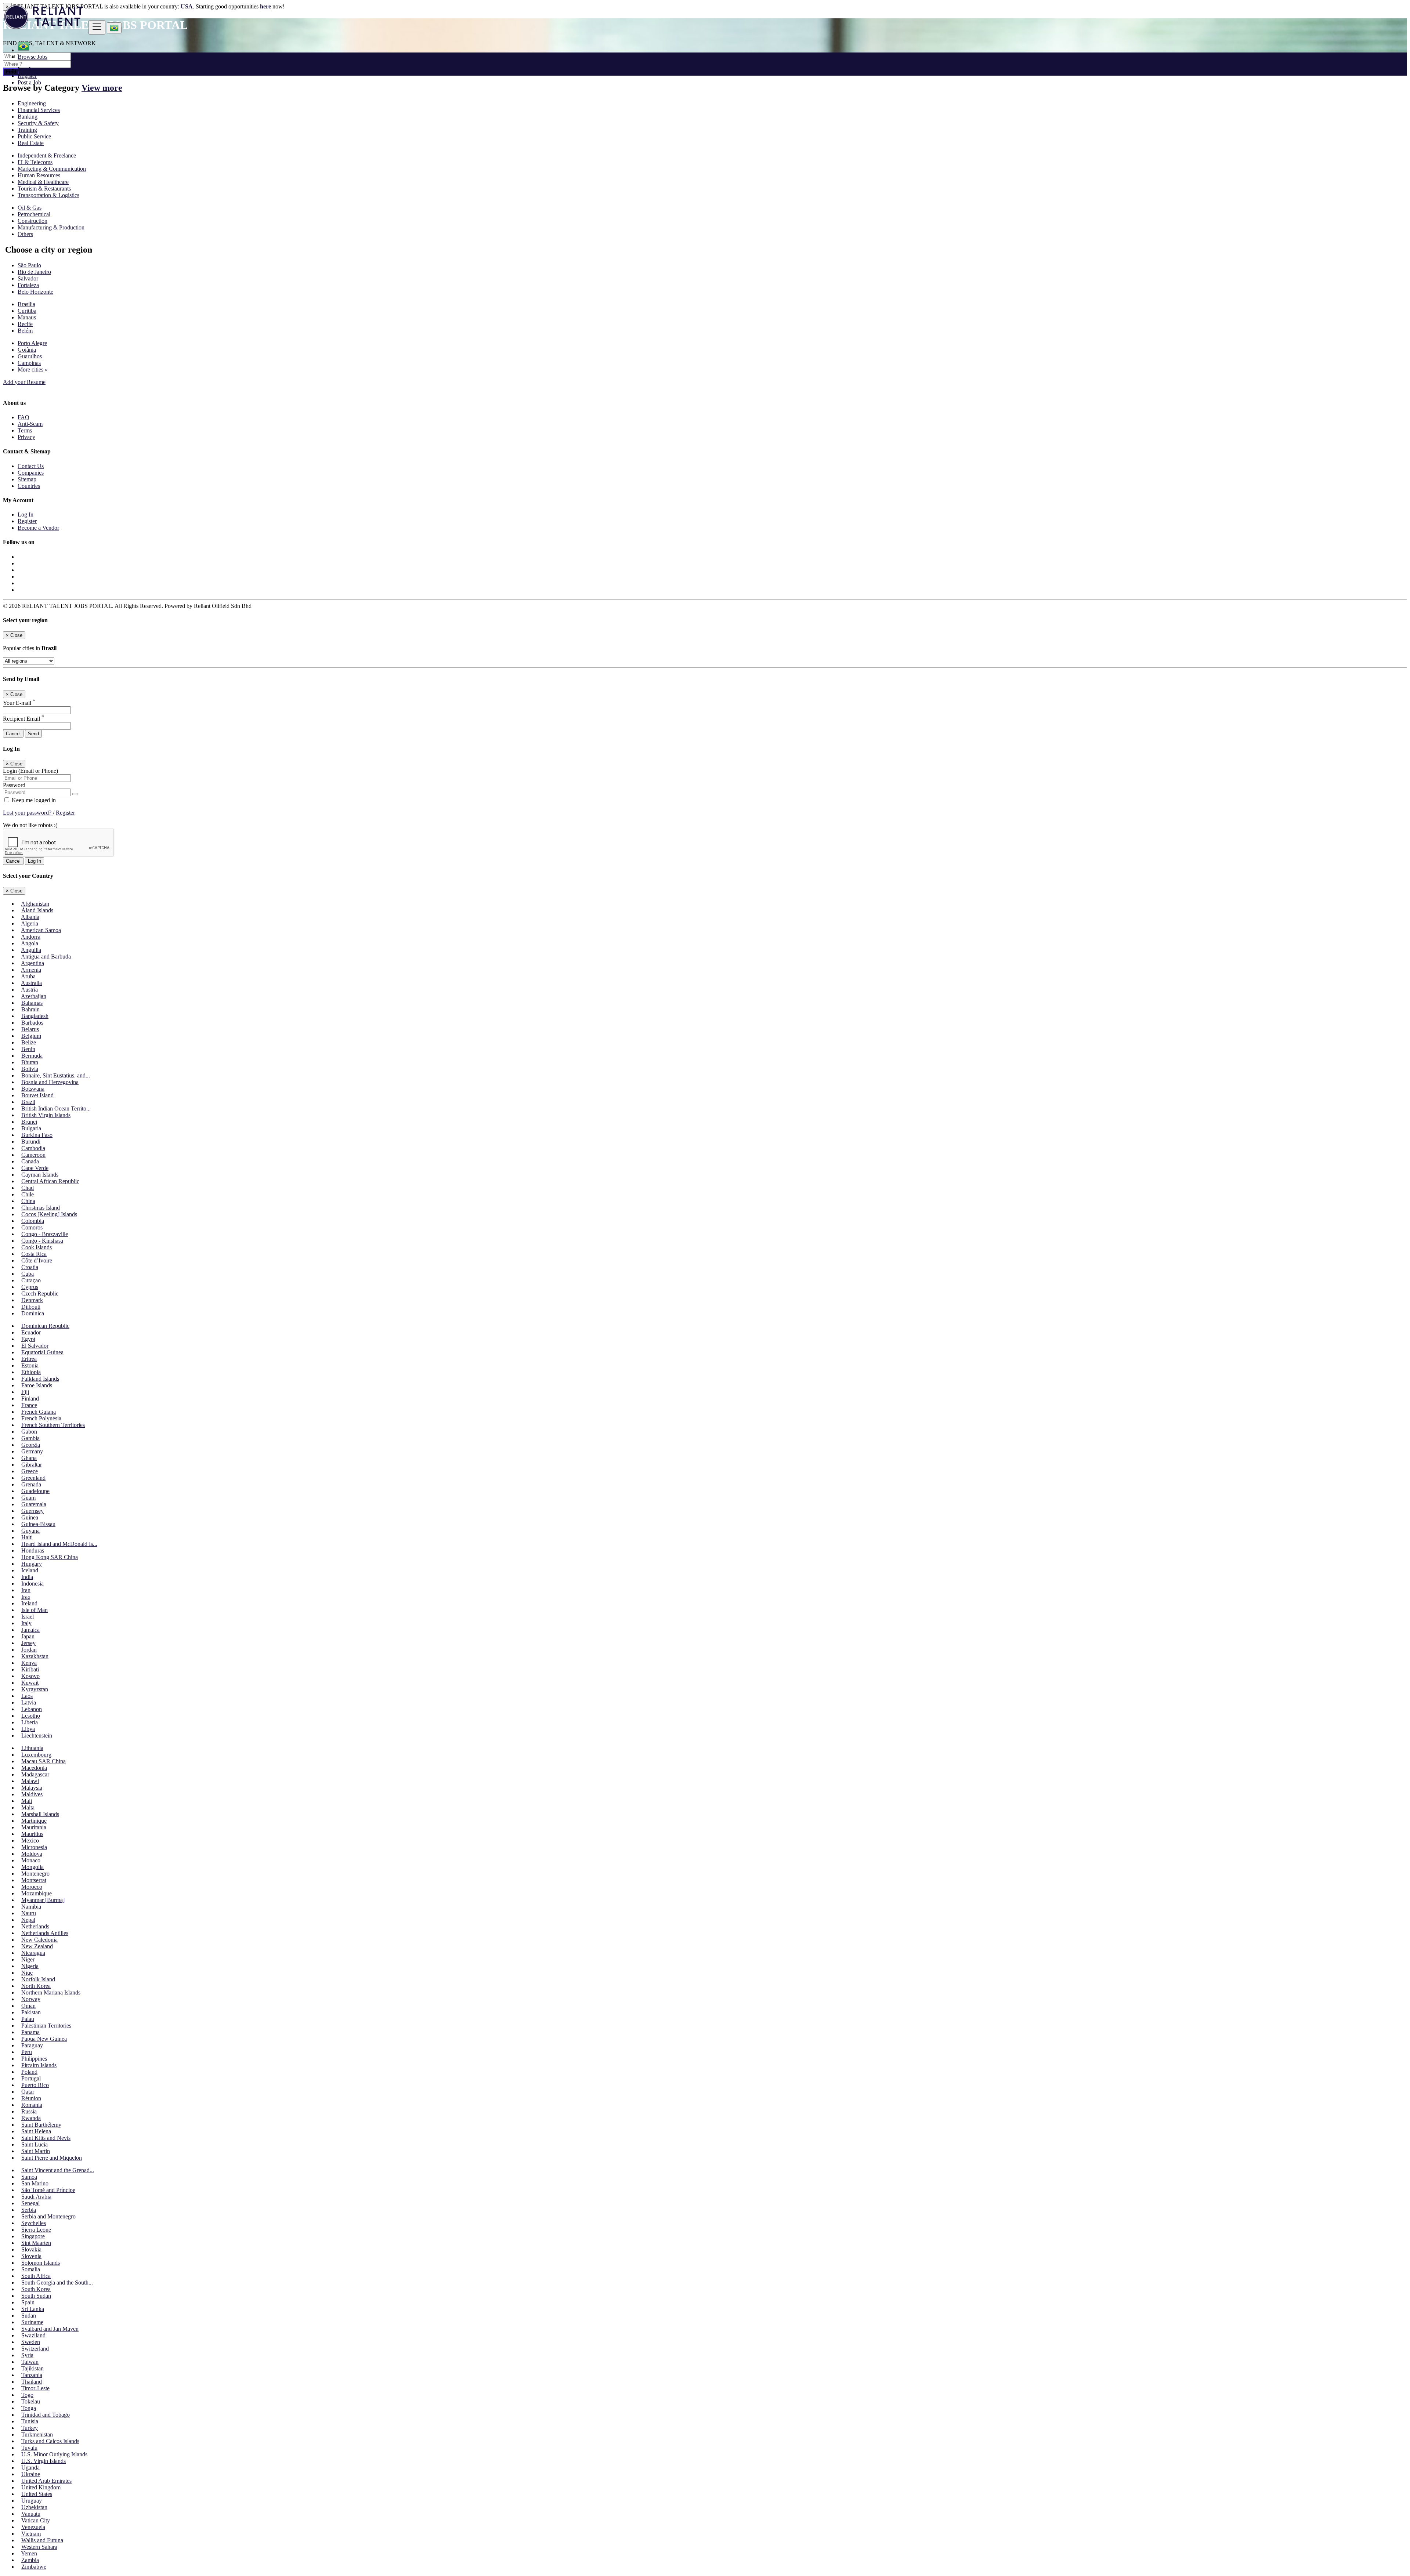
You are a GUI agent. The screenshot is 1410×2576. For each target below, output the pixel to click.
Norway (31, 1999)
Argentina (32, 963)
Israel (28, 1617)
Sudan (29, 2316)
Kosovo (30, 1676)
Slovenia (31, 2256)
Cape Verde (35, 1168)
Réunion (31, 2098)
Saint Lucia (35, 2144)
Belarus (30, 1029)
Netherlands (35, 1926)
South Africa (36, 2276)
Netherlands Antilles (45, 1933)
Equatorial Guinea (42, 1352)
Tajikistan (32, 2368)
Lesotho (31, 1716)
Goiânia (27, 350)
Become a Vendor (38, 528)
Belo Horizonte (35, 292)
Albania (30, 917)
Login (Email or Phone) (30, 771)
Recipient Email (23, 719)
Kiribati (30, 1669)
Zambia (30, 2560)
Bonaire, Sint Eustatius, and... (56, 1075)
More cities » (33, 369)
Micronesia (34, 1847)
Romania (32, 2105)
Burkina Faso (37, 1135)
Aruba (28, 976)
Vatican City (36, 2520)
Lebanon (32, 1709)
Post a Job (29, 82)
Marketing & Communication (52, 169)
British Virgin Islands (46, 1115)
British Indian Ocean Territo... (56, 1108)
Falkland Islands (40, 1379)
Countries (29, 486)
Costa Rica (34, 1254)
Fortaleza (28, 285)
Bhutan (30, 1062)
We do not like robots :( (30, 825)
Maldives (32, 1794)
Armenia (31, 970)
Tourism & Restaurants (44, 189)
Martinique (34, 1821)
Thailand (32, 2382)
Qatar (28, 2092)
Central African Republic (50, 1181)
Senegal (30, 2203)
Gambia (30, 1438)
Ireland (29, 1603)
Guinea (30, 1517)
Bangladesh (35, 1016)
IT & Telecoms (35, 162)
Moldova (32, 1854)
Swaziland (33, 2335)
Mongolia (32, 1867)
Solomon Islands (41, 2263)
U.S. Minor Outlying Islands (54, 2454)
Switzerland (35, 2349)
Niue (27, 1973)
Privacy (26, 437)
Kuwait (30, 1683)
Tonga (29, 2408)
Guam (28, 1498)
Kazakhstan (35, 1656)
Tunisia (30, 2421)
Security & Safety (38, 123)
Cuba (28, 1274)
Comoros (32, 1227)
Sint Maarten (36, 2243)
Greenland (33, 1478)
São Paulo (29, 265)
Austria (29, 990)
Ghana (29, 1458)
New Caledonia (39, 1940)
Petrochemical (34, 214)
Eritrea (29, 1359)
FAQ (23, 417)
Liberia (30, 1722)
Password (14, 785)
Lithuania (32, 1748)
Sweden (31, 2342)
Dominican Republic (45, 1326)
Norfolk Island (38, 1979)
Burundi (31, 1142)
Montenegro (35, 1874)
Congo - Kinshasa (42, 1241)
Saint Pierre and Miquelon (52, 2158)
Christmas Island (41, 1208)
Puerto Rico (35, 2085)
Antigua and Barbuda (46, 957)
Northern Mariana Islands (51, 1992)
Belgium (31, 1036)
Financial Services (39, 110)
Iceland (30, 1570)
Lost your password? (28, 813)
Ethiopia (31, 1372)
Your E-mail (19, 703)
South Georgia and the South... (57, 2282)
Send (33, 734)
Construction (32, 221)
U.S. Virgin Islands (44, 2461)
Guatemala (34, 1504)
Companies (31, 473)
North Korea (36, 1986)
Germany (32, 1451)
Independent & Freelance (47, 155)
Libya (28, 1729)
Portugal (31, 2078)
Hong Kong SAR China (50, 1557)
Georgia (31, 1445)
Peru (27, 2052)
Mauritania (34, 1827)
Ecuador (31, 1332)
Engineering (32, 103)
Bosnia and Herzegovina (50, 1082)
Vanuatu (31, 2514)
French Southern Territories (53, 1425)
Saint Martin (36, 2151)
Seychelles (34, 2223)
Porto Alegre (32, 343)
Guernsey (32, 1511)
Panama (30, 2032)
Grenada (31, 1484)
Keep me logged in (33, 800)
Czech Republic (40, 1294)
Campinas (29, 363)
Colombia (33, 1221)
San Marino (35, 2183)
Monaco (31, 1860)
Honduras (33, 1550)
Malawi (30, 1781)
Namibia (31, 1907)
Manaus (27, 317)
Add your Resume (24, 382)
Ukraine (31, 2474)
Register (27, 76)
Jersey (28, 1643)
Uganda (30, 2468)
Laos (27, 1696)
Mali (27, 1801)
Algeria (30, 923)
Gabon (29, 1432)
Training (27, 130)
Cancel (13, 734)
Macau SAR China (44, 1761)
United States (37, 2494)
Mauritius (32, 1834)
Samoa (29, 2177)
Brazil (28, 1102)
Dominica (33, 1313)
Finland (30, 1398)
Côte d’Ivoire (37, 1260)
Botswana (33, 1089)
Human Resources (39, 175)
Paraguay (32, 2045)
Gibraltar (32, 1465)
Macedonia (34, 1768)
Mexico (30, 1840)
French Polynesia (41, 1418)
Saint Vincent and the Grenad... (58, 2170)
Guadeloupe (35, 1491)
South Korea (36, 2289)
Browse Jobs (32, 57)
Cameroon (33, 1155)
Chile (28, 1194)
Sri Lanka (33, 2309)
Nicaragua (33, 1953)
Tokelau (31, 2401)
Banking (28, 117)
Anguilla (31, 950)
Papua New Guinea (44, 2039)
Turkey (30, 2428)
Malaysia (32, 1788)
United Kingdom (41, 2487)
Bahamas (32, 1003)
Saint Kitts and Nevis (46, 2138)
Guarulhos (30, 356)
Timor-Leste (35, 2388)
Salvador (28, 278)
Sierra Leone (36, 2230)
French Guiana (39, 1412)
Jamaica (30, 1630)
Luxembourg (36, 1755)
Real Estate (31, 143)
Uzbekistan (34, 2507)
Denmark (32, 1300)
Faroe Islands (37, 1385)
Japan (28, 1636)
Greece (30, 1471)
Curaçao (31, 1280)
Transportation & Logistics (48, 195)
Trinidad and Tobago (46, 2415)
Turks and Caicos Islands (50, 2441)
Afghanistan (35, 904)
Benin (28, 1049)
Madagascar (35, 1774)
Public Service (34, 136)
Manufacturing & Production (51, 227)
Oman (28, 2006)
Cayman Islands (40, 1175)
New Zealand (37, 1946)
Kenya (29, 1663)
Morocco (32, 1887)
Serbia (29, 2210)
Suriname (32, 2322)
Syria (27, 2355)
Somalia (31, 2269)
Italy (26, 1623)
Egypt (28, 1339)
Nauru (29, 1913)
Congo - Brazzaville (45, 1234)
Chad (28, 1188)
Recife (25, 324)
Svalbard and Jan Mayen (50, 2329)
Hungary (32, 1564)
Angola (30, 943)
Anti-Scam (30, 424)
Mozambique (37, 1893)
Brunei (29, 1122)
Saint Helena (36, 2131)
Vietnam (31, 2534)
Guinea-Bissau (38, 1524)
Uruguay (32, 2501)
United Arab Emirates (46, 2481)
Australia (31, 983)
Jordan (29, 1650)
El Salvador (35, 1346)
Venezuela (33, 2527)
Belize (29, 1042)
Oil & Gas (30, 208)
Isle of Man (35, 1610)
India (27, 1577)
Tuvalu (29, 2448)
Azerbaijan (34, 996)
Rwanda (31, 2118)
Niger (28, 1959)
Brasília (26, 304)
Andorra (31, 937)
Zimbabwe (34, 2567)
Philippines (34, 2059)
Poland (29, 2072)
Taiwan (30, 2362)
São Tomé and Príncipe (48, 2190)
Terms (25, 430)
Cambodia (33, 1148)
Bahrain (30, 1009)
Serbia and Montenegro (48, 2216)
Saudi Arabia (36, 2197)
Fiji (25, 1392)
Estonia (30, 1365)
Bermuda (32, 1056)
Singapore (33, 2236)
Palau (28, 2019)
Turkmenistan (37, 2434)
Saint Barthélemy (41, 2125)
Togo (27, 2395)
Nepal (28, 1920)
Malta (28, 1807)
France (29, 1405)
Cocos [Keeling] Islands (49, 1214)
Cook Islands (37, 1247)
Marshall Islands (40, 1814)
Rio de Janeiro (34, 272)
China (28, 1201)
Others (25, 234)
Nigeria (30, 1966)
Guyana (30, 1531)
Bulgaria (31, 1128)
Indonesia (32, 1584)
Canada (30, 1161)
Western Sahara (39, 2547)
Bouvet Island (37, 1095)
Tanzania (32, 2375)
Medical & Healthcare (43, 182)
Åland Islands (37, 910)
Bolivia (30, 1069)
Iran (26, 1590)
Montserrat (34, 1880)
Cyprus (30, 1287)
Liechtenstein (37, 1736)
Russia (29, 2111)
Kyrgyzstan (35, 1689)
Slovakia (31, 2249)
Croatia (30, 1267)
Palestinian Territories (46, 2026)
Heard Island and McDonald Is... (59, 1544)
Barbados (32, 1023)
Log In (26, 69)
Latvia (29, 1702)
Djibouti (31, 1307)
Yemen (29, 2553)
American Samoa (41, 930)
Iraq (26, 1597)
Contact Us (31, 466)
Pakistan (31, 2012)
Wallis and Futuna (42, 2540)
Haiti (27, 1537)
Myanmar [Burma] (43, 1900)
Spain (28, 2302)
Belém (25, 331)
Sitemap (27, 479)
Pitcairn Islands (39, 2065)
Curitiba (27, 311)
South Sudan (36, 2296)
